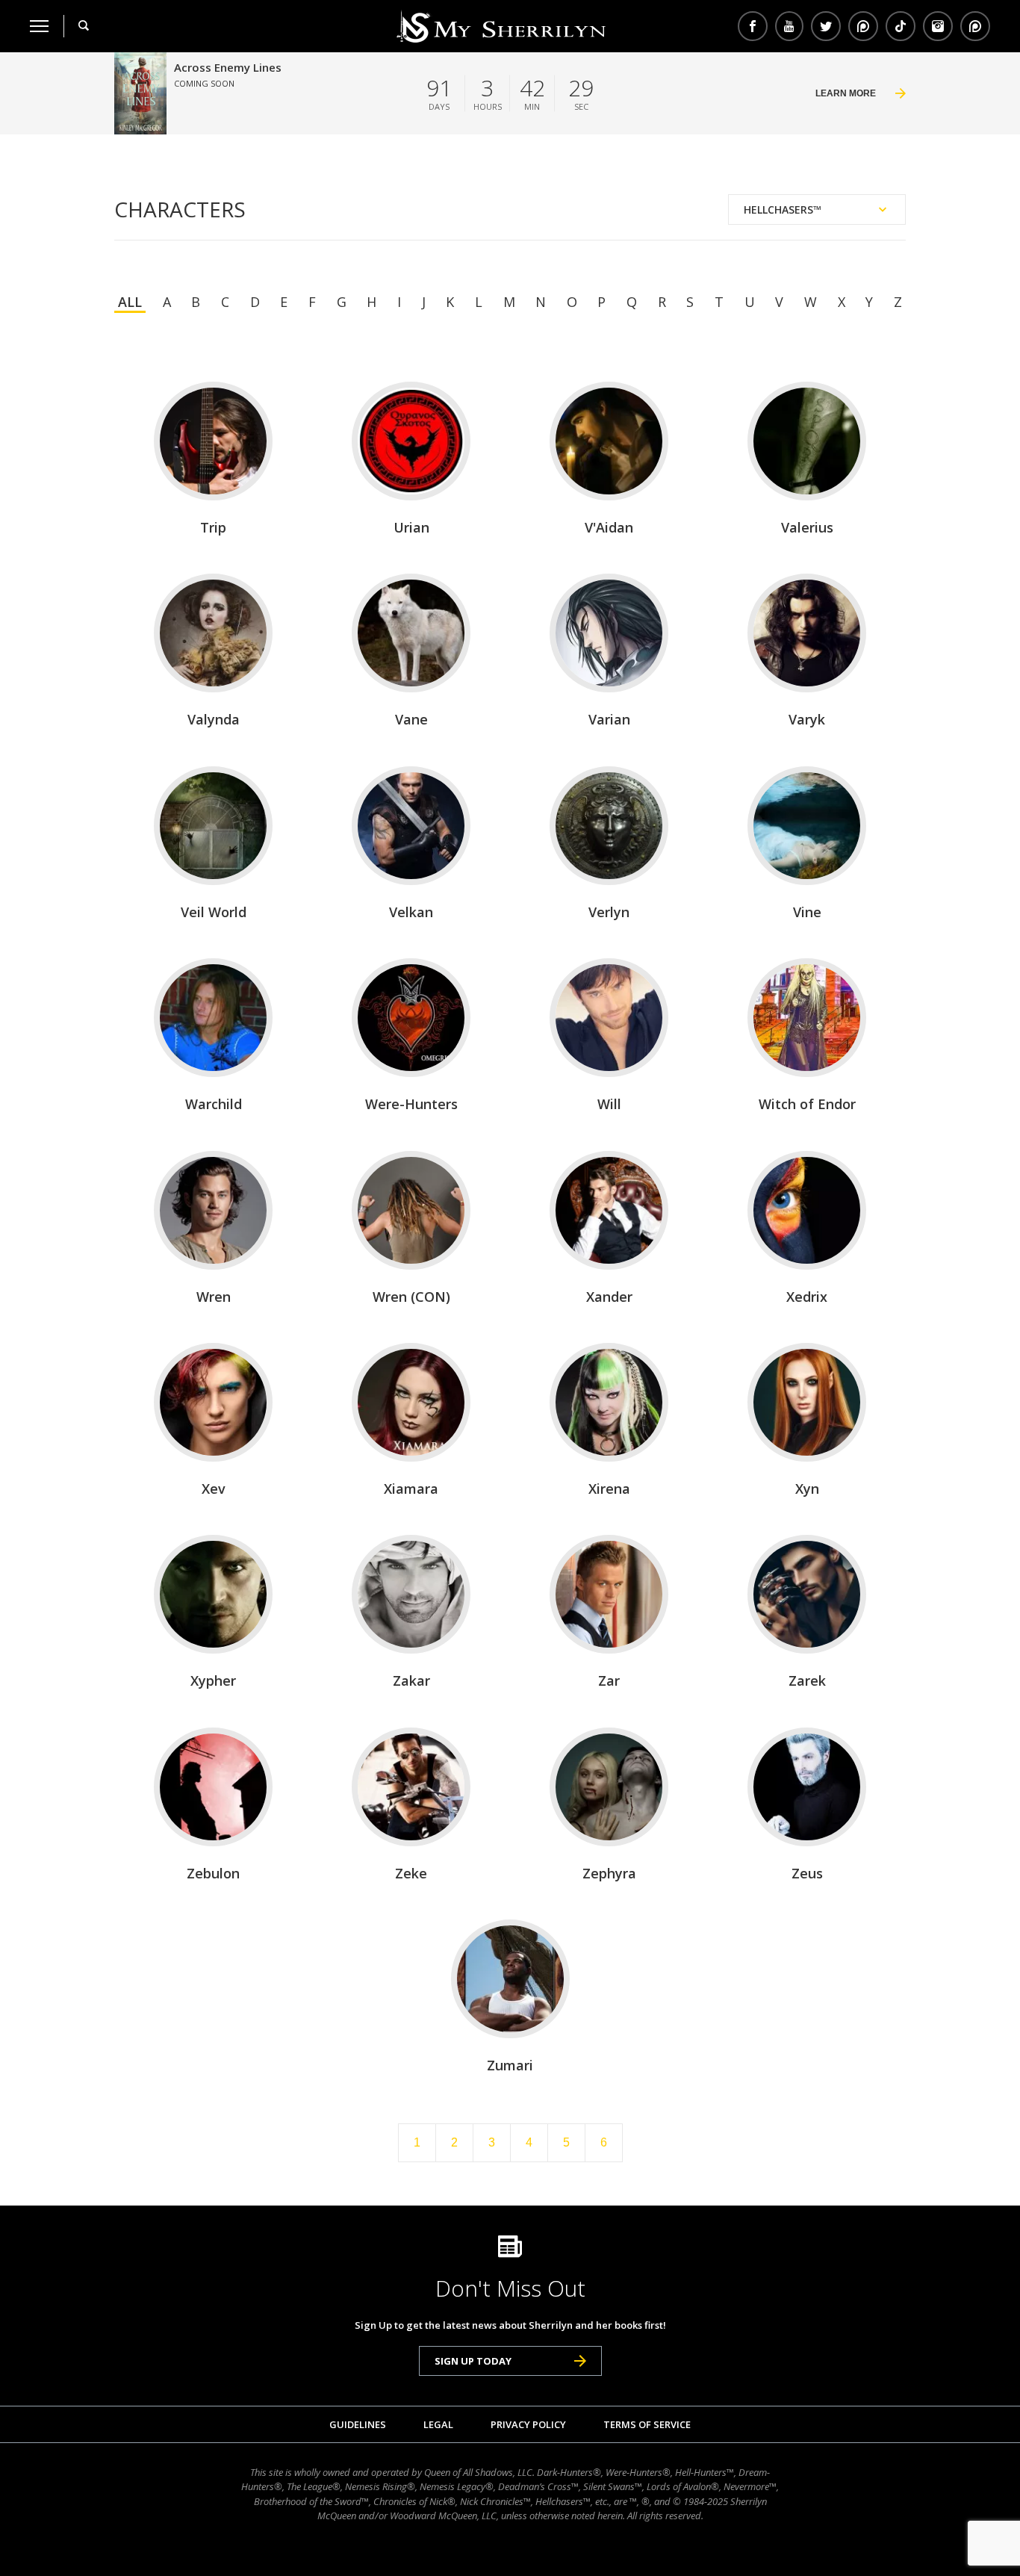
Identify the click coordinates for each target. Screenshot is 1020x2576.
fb (753, 26)
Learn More (846, 93)
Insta (938, 26)
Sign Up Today (473, 2361)
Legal (438, 2424)
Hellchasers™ (783, 210)
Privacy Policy (528, 2424)
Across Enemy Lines (228, 67)
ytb (789, 26)
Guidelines (358, 2424)
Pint (973, 26)
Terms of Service (647, 2424)
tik (901, 26)
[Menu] (39, 26)
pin (863, 26)
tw (826, 26)
